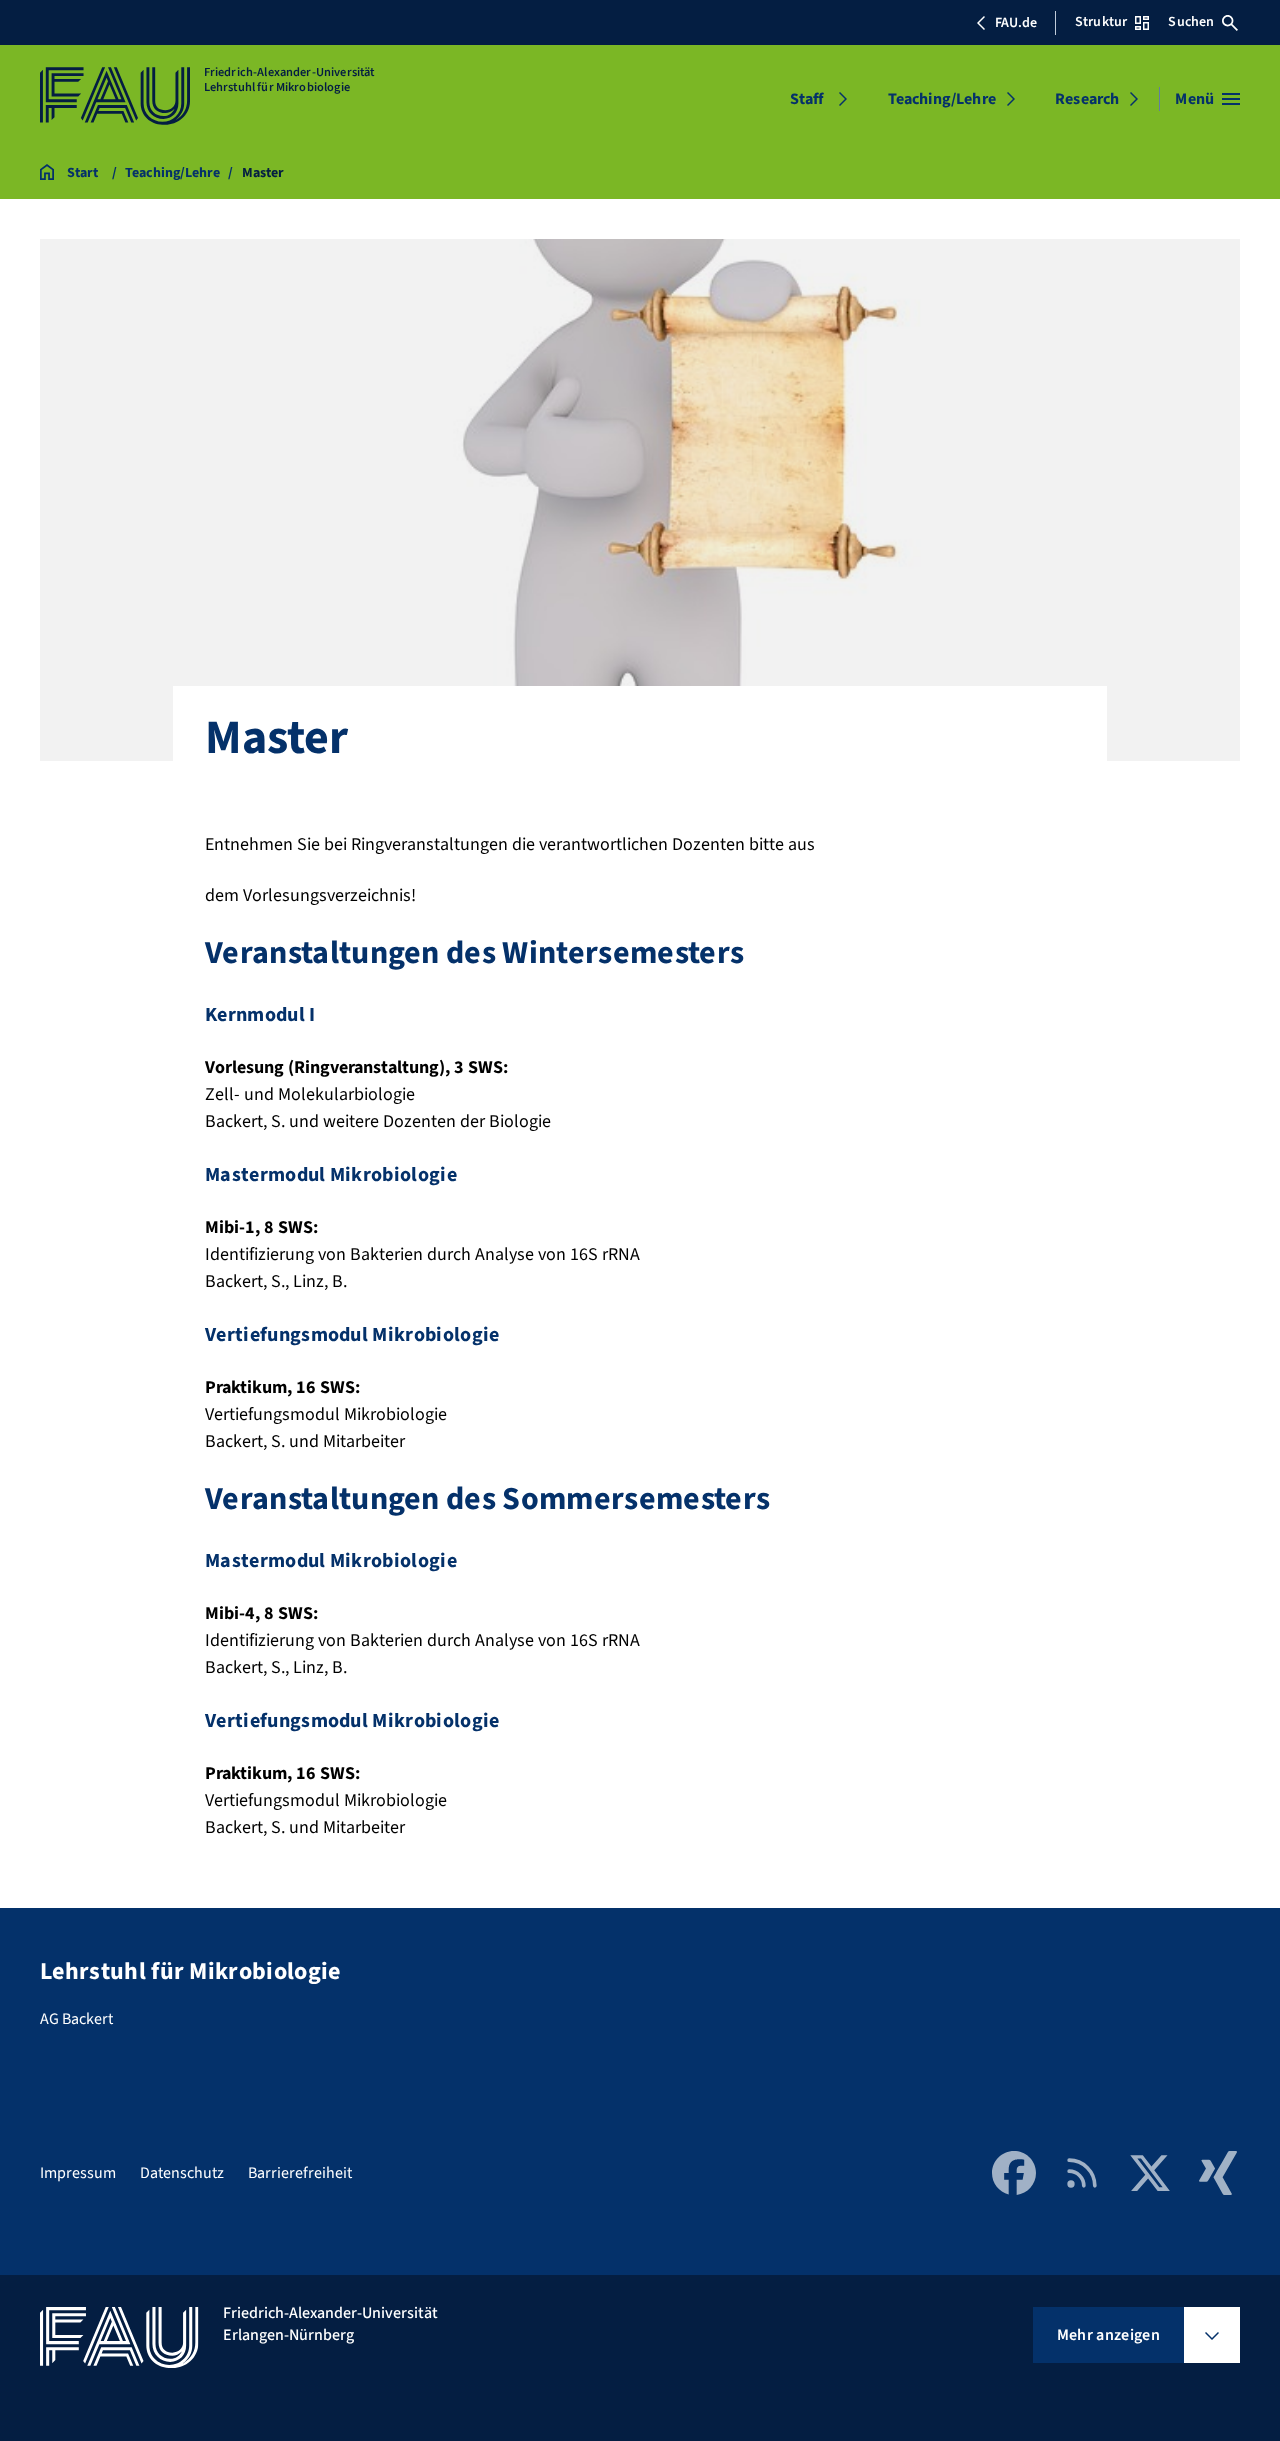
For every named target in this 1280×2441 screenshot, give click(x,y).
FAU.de (1016, 23)
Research (1087, 99)
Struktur (1101, 22)
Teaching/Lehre (942, 99)
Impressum (78, 2173)
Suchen (1191, 22)
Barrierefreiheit (300, 2173)
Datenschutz (182, 2173)
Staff (807, 99)
